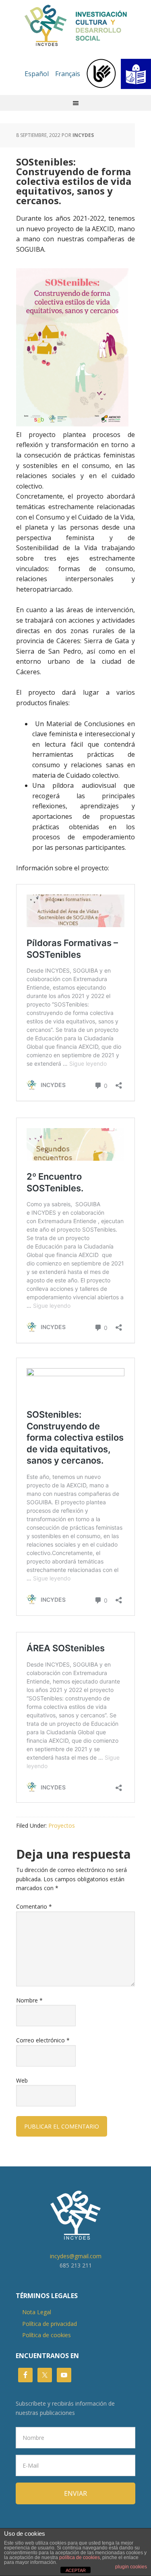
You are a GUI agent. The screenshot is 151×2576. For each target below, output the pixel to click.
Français (68, 74)
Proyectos (62, 1825)
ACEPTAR (76, 2570)
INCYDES (76, 26)
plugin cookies (131, 2567)
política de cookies (80, 2557)
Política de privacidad (50, 2324)
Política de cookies (47, 2335)
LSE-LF (119, 74)
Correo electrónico (43, 2040)
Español (37, 74)
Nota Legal (37, 2312)
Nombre (29, 2000)
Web (22, 2080)
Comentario (34, 1906)
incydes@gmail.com (76, 2256)
